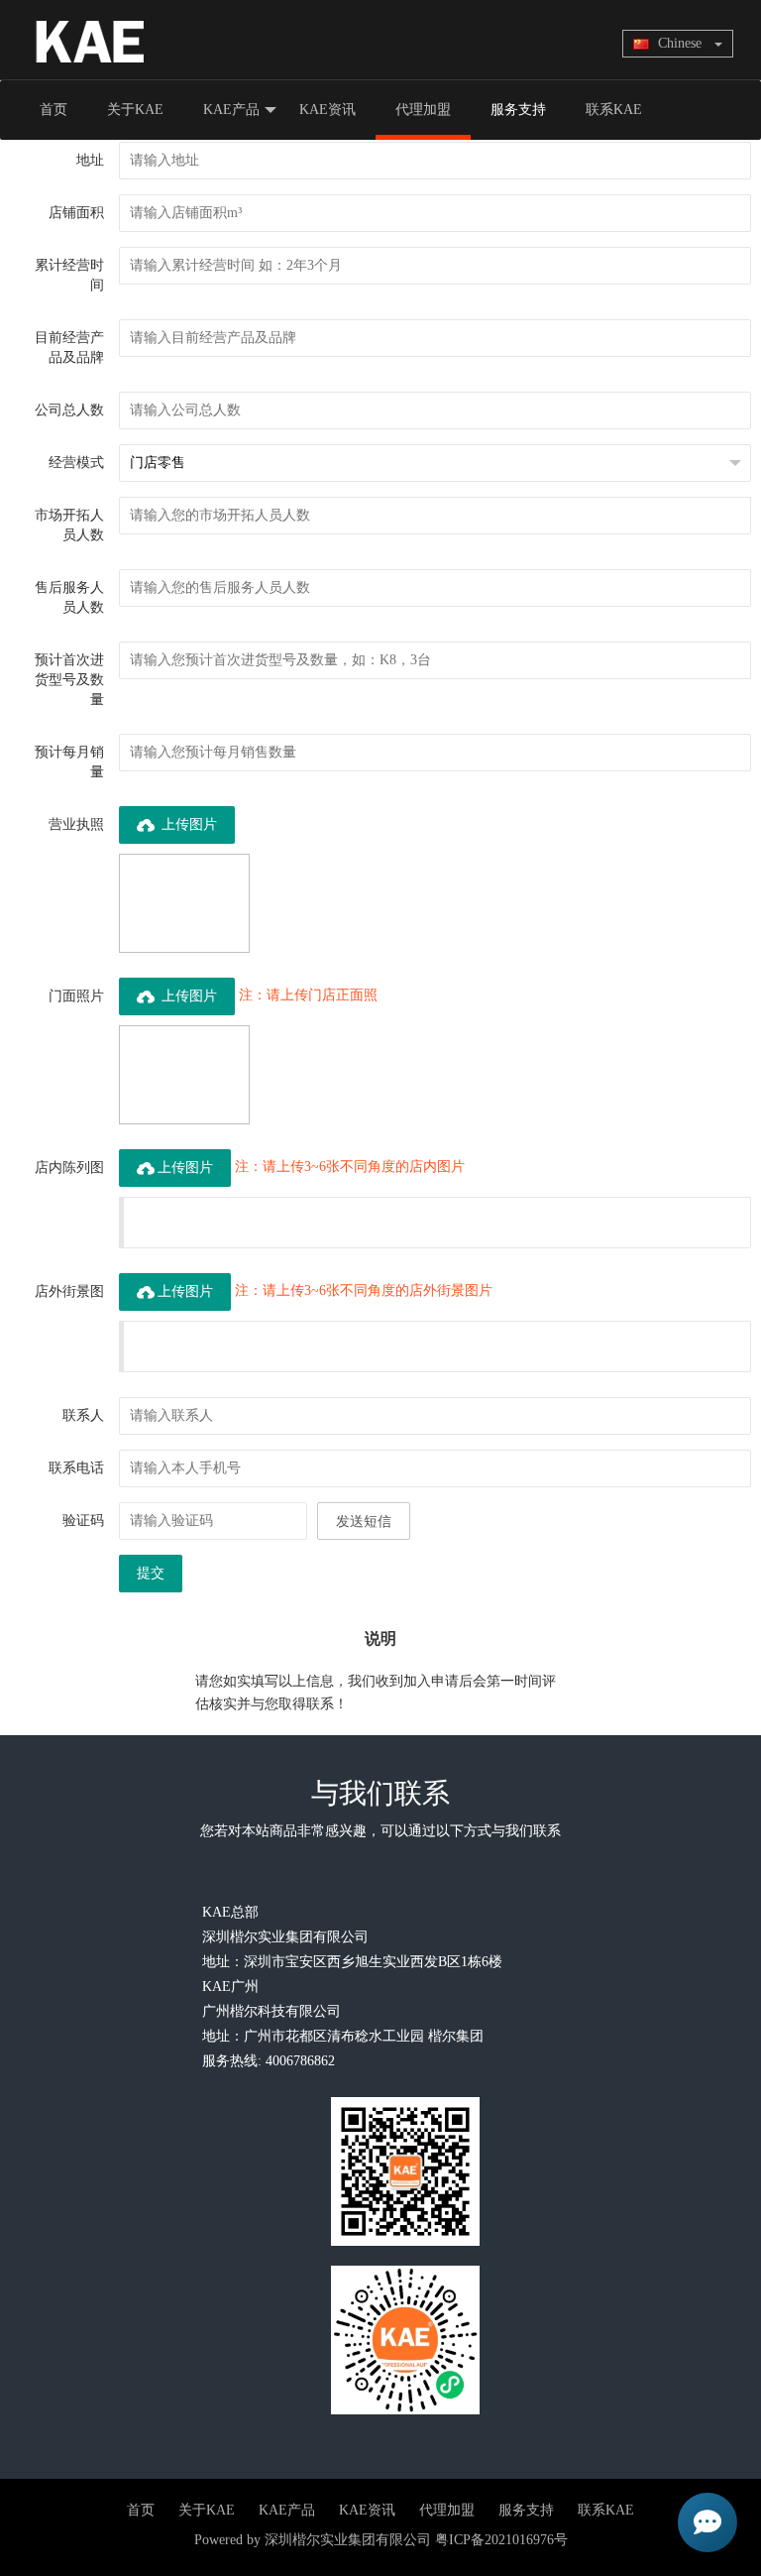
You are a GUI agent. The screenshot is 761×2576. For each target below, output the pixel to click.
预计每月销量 (69, 762)
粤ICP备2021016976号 (501, 2540)
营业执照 (76, 824)
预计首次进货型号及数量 (69, 680)
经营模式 (76, 463)
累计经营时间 (69, 275)
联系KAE (614, 110)
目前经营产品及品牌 (69, 348)
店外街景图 (69, 1291)
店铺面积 (76, 213)
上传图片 (187, 824)
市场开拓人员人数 (69, 525)
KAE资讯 (327, 110)
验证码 (83, 1521)
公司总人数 (69, 410)
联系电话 (76, 1468)
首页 (54, 110)
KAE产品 (231, 110)
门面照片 (76, 996)
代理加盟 (423, 110)
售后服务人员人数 (69, 597)
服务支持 (518, 110)
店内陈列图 (69, 1168)
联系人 (83, 1415)
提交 (151, 1573)
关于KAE (135, 110)
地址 (90, 160)
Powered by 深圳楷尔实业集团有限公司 (313, 2540)
